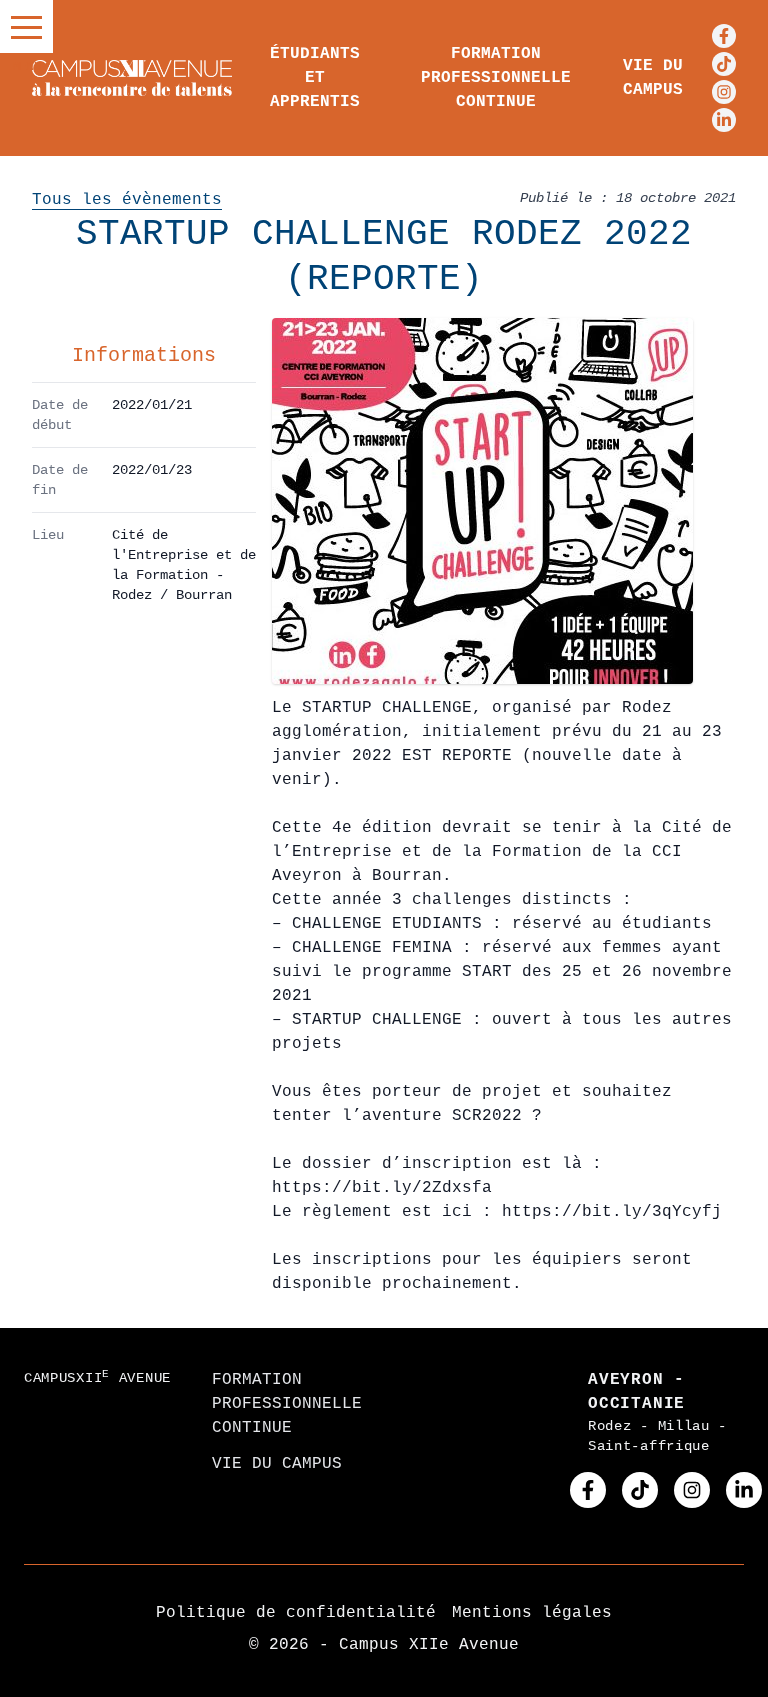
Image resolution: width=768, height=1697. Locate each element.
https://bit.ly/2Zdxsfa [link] (382, 1188)
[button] (26, 26)
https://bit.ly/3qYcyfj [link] (612, 1212)
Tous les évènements (127, 200)
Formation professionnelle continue (496, 78)
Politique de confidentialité (296, 1613)
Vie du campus (653, 78)
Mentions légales (532, 1613)
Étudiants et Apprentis (315, 78)
